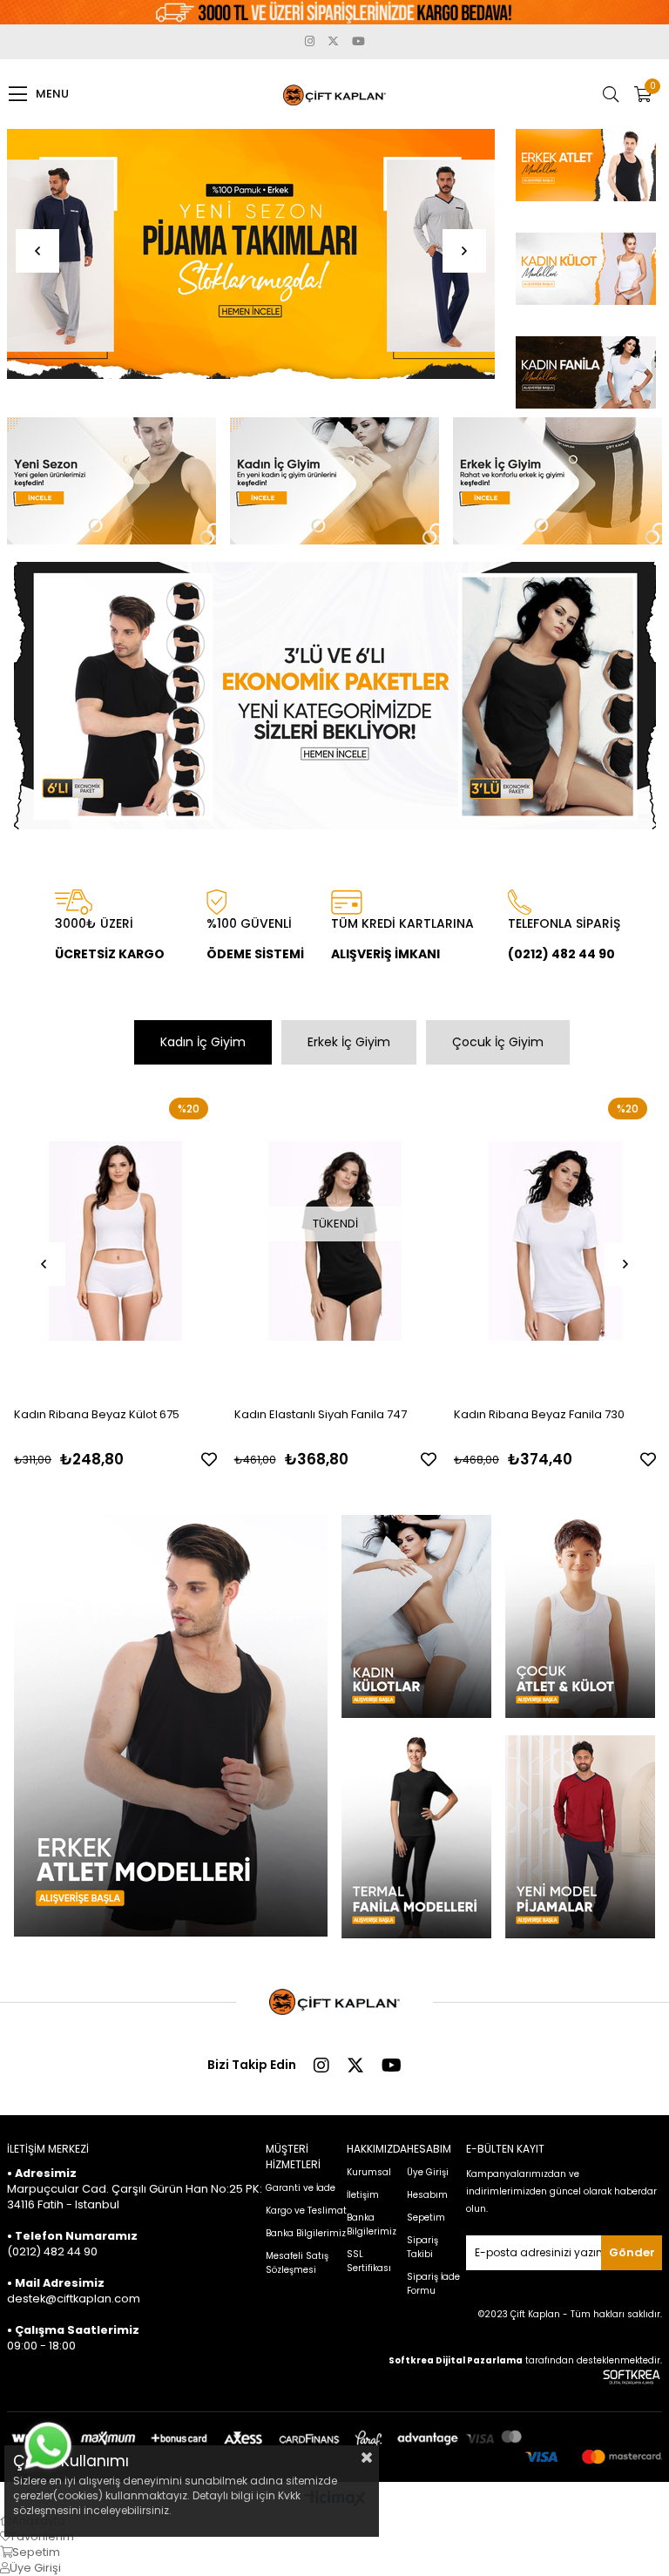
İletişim (363, 2195)
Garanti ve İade (301, 2188)
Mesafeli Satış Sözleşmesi (297, 2263)
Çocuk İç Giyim (498, 1042)
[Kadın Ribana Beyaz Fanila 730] (555, 1241)
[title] (585, 174)
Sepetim (426, 2218)
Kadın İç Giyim (203, 1042)
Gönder (632, 2252)
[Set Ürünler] (334, 696)
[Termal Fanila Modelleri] (417, 1837)
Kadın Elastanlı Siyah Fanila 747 (321, 1414)
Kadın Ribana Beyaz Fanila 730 (539, 1414)
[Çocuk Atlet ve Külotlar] (581, 1616)
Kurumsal (369, 2172)
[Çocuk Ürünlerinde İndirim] (251, 254)
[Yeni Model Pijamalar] (581, 1837)
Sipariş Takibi (422, 2247)
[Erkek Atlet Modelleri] (170, 1726)
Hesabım (427, 2195)
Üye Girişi (428, 2172)
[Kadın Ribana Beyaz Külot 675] (115, 1241)
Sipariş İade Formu (433, 2284)
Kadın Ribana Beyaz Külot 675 (97, 1414)
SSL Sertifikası (369, 2261)
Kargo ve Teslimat (306, 2211)
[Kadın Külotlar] (417, 1616)
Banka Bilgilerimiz (306, 2233)
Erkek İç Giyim (349, 1042)
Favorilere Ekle (209, 1459)
